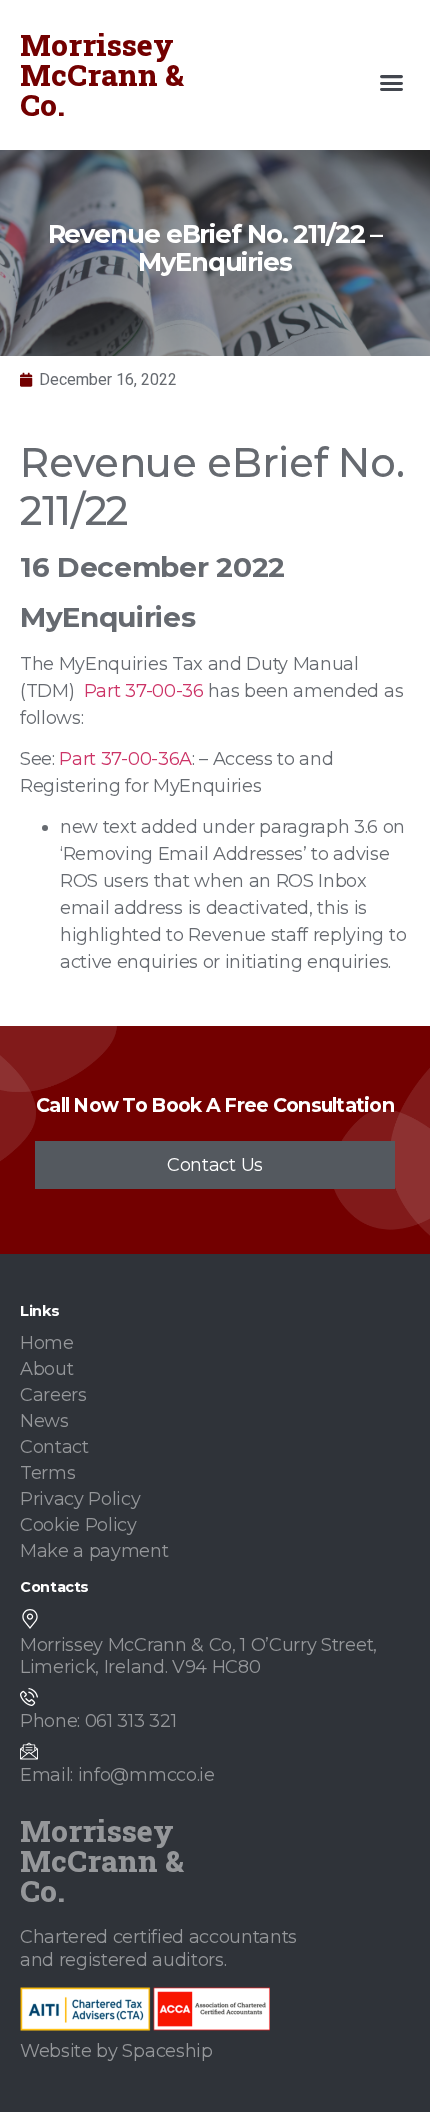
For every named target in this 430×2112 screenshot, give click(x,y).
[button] (392, 83)
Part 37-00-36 (144, 691)
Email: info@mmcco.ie (117, 1775)
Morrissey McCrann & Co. (102, 74)
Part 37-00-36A (125, 759)
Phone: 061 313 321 (98, 1721)
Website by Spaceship (116, 2051)
